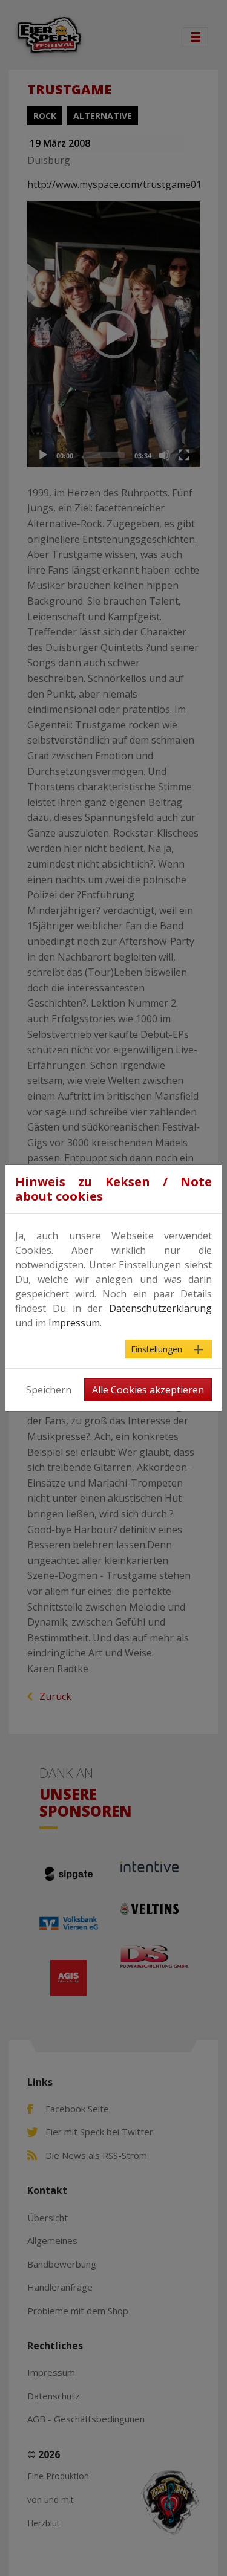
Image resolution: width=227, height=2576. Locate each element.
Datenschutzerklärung (160, 1308)
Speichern (49, 1390)
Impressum (74, 1323)
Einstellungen (156, 1349)
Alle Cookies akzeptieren (148, 1390)
